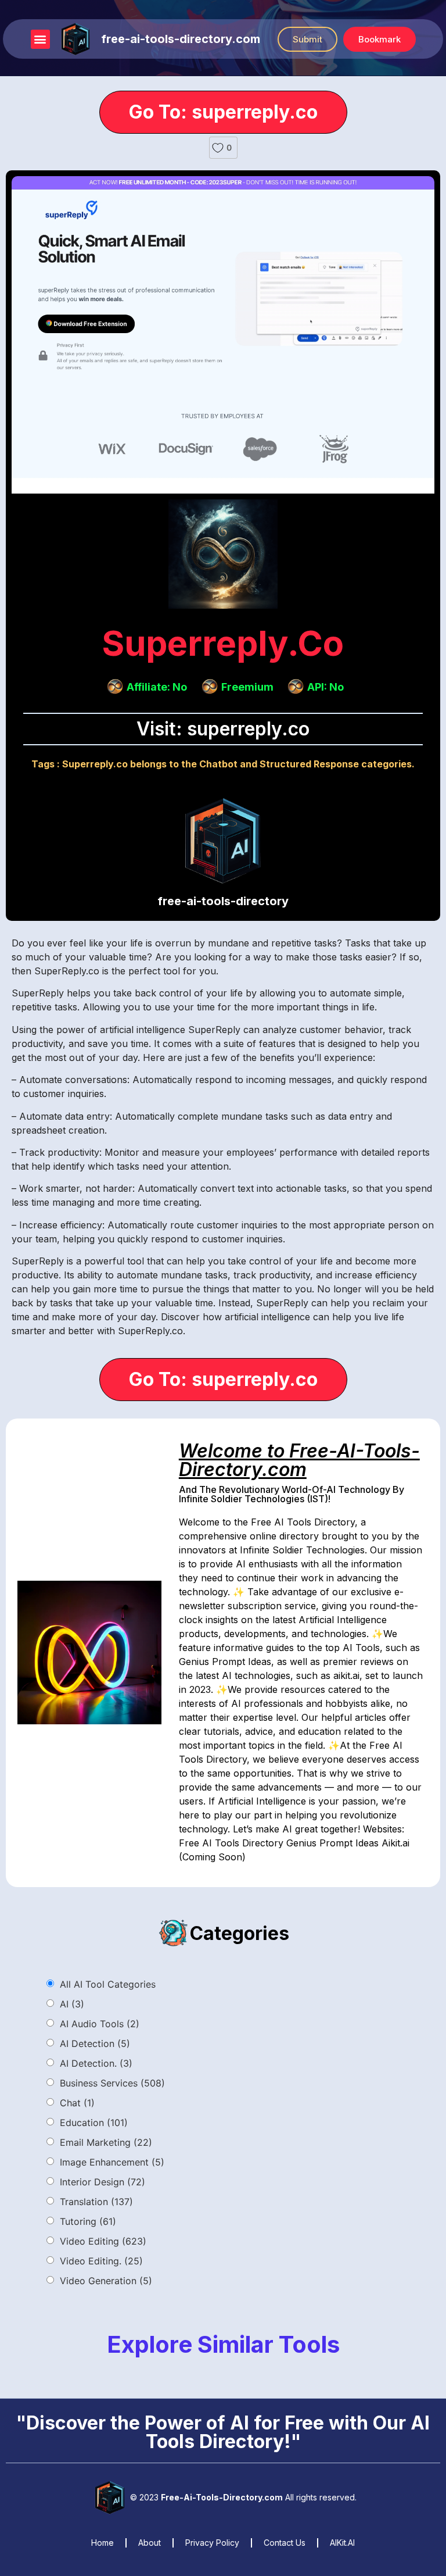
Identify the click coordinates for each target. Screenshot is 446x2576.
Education (94, 2123)
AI (72, 2004)
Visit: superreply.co (223, 729)
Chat (77, 2103)
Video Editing (103, 2241)
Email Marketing (106, 2142)
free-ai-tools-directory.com (181, 39)
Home (102, 2543)
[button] (40, 39)
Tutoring (88, 2221)
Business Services (112, 2083)
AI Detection (95, 2043)
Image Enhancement (112, 2162)
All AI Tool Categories (108, 1984)
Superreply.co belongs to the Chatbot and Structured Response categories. (238, 764)
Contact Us (285, 2543)
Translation (96, 2202)
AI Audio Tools (100, 2024)
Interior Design (102, 2182)
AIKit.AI (342, 2543)
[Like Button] (218, 148)
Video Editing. (101, 2261)
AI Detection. (96, 2063)
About (150, 2543)
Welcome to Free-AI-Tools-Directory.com (299, 1460)
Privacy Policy (212, 2543)
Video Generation (106, 2281)
